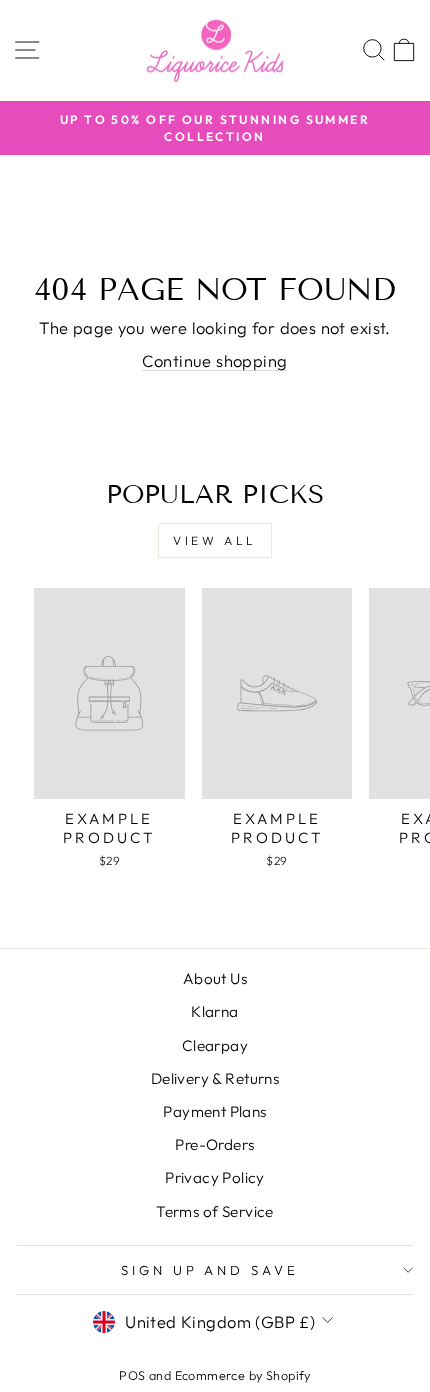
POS (132, 1375)
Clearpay (215, 1045)
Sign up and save (210, 1270)
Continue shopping (214, 360)
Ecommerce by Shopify (243, 1375)
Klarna (214, 1011)
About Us (215, 978)
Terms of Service (215, 1211)
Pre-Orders (214, 1144)
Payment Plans (214, 1111)
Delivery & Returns (215, 1078)
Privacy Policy (215, 1177)
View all (215, 540)
